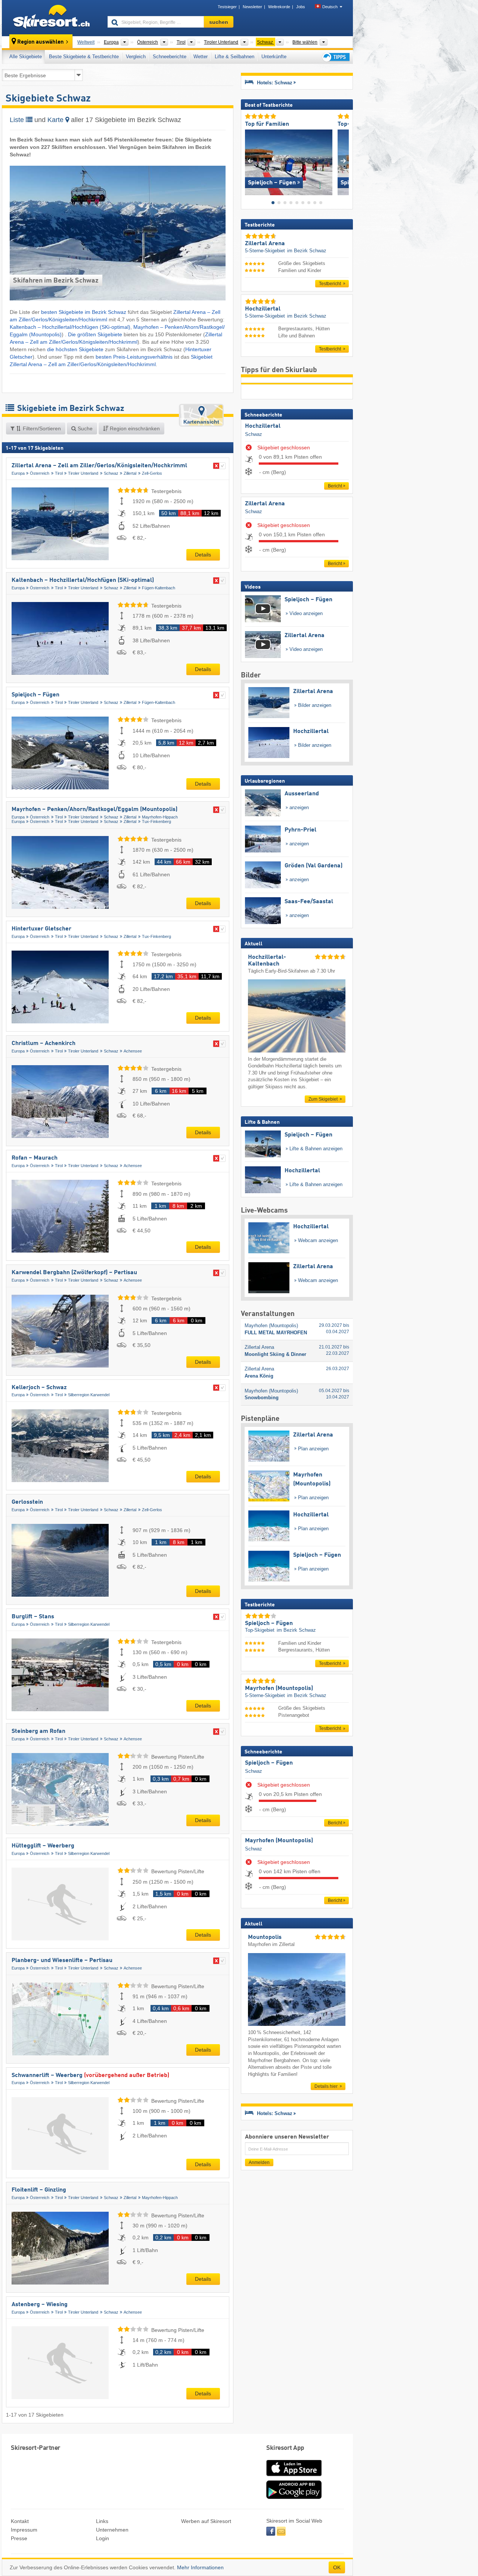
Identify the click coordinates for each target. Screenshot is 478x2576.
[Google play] (294, 2497)
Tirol (59, 473)
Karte (56, 120)
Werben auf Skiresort (206, 2521)
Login (103, 2538)
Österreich (40, 473)
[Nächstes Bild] (343, 161)
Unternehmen (112, 2530)
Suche (84, 428)
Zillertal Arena (265, 504)
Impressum (24, 2530)
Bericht (335, 486)
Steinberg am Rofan (38, 1731)
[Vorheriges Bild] (250, 161)
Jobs (301, 7)
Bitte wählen (305, 42)
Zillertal (130, 473)
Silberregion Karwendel (89, 1395)
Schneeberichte (170, 57)
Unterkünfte (274, 57)
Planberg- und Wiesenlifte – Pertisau (62, 1961)
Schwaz (111, 473)
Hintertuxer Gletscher (41, 929)
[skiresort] (51, 18)
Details (203, 555)
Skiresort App (285, 2448)
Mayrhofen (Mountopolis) (279, 1841)
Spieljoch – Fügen (35, 695)
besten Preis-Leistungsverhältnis (134, 357)
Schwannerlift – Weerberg (90, 2076)
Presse (19, 2538)
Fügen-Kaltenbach (159, 588)
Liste (18, 120)
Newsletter (252, 7)
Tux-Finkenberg (156, 821)
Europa (18, 473)
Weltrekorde (279, 7)
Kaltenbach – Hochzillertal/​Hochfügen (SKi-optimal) (70, 327)
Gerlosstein (27, 1502)
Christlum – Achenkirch (44, 1044)
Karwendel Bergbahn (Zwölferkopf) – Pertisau (74, 1273)
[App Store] (294, 2477)
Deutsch (330, 7)
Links (102, 2521)
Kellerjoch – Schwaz (39, 1388)
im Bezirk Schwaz (307, 251)
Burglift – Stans (33, 1617)
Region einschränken (134, 428)
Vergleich (136, 57)
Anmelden (259, 2162)
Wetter (201, 57)
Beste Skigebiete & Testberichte (84, 57)
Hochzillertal (263, 426)
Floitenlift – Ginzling (39, 2190)
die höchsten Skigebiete (75, 349)
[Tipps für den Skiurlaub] (335, 57)
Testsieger (227, 7)
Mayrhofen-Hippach (160, 817)
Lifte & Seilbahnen (235, 57)
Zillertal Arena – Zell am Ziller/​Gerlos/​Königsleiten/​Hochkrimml (99, 466)
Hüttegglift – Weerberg (43, 1846)
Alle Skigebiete (26, 57)
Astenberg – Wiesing (40, 2305)
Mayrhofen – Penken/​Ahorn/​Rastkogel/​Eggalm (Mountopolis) (94, 810)
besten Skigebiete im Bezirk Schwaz (84, 312)
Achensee (133, 1051)
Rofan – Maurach (35, 1158)
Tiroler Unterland (83, 473)
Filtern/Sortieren (41, 428)
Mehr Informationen (200, 2567)
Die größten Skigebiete (95, 334)
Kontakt (20, 2521)
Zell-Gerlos (152, 473)
